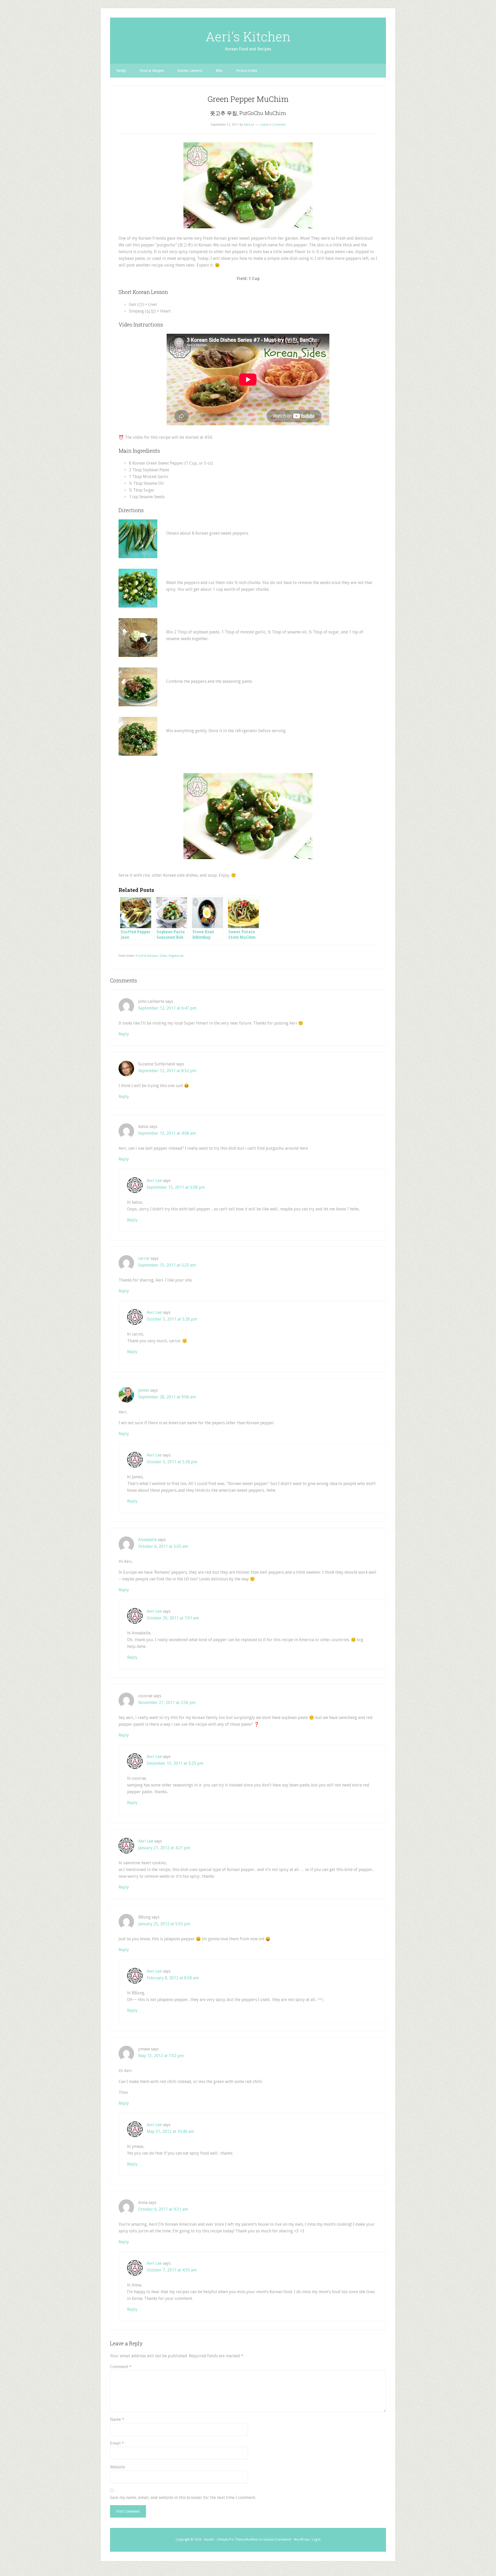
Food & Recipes (147, 956)
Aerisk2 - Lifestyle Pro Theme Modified (231, 2540)
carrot (144, 1258)
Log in (316, 2540)
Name (117, 2419)
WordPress (302, 2540)
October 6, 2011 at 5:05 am (163, 1546)
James (144, 1390)
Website (118, 2467)
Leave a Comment (273, 125)
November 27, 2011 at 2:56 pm (167, 1703)
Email (117, 2443)
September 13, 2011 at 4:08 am (167, 1133)
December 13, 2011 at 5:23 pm (175, 1763)
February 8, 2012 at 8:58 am (173, 1978)
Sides (163, 956)
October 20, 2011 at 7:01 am (173, 1618)
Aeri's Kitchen (248, 36)
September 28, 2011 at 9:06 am (167, 1397)
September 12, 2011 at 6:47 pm (167, 1008)
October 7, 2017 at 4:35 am (172, 2270)
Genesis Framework (277, 2540)
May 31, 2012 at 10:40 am (170, 2131)
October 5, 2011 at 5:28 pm (172, 1319)
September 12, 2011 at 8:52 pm (167, 1071)
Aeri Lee (154, 1181)
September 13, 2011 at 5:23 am (167, 1265)
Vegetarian (176, 956)
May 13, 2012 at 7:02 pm (161, 2056)
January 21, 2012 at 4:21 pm (164, 1848)
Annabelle (148, 1540)
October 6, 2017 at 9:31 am (163, 2209)
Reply (124, 1034)
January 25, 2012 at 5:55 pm (164, 1924)
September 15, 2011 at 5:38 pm (176, 1187)
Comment (121, 2367)
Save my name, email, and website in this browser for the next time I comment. (183, 2498)
